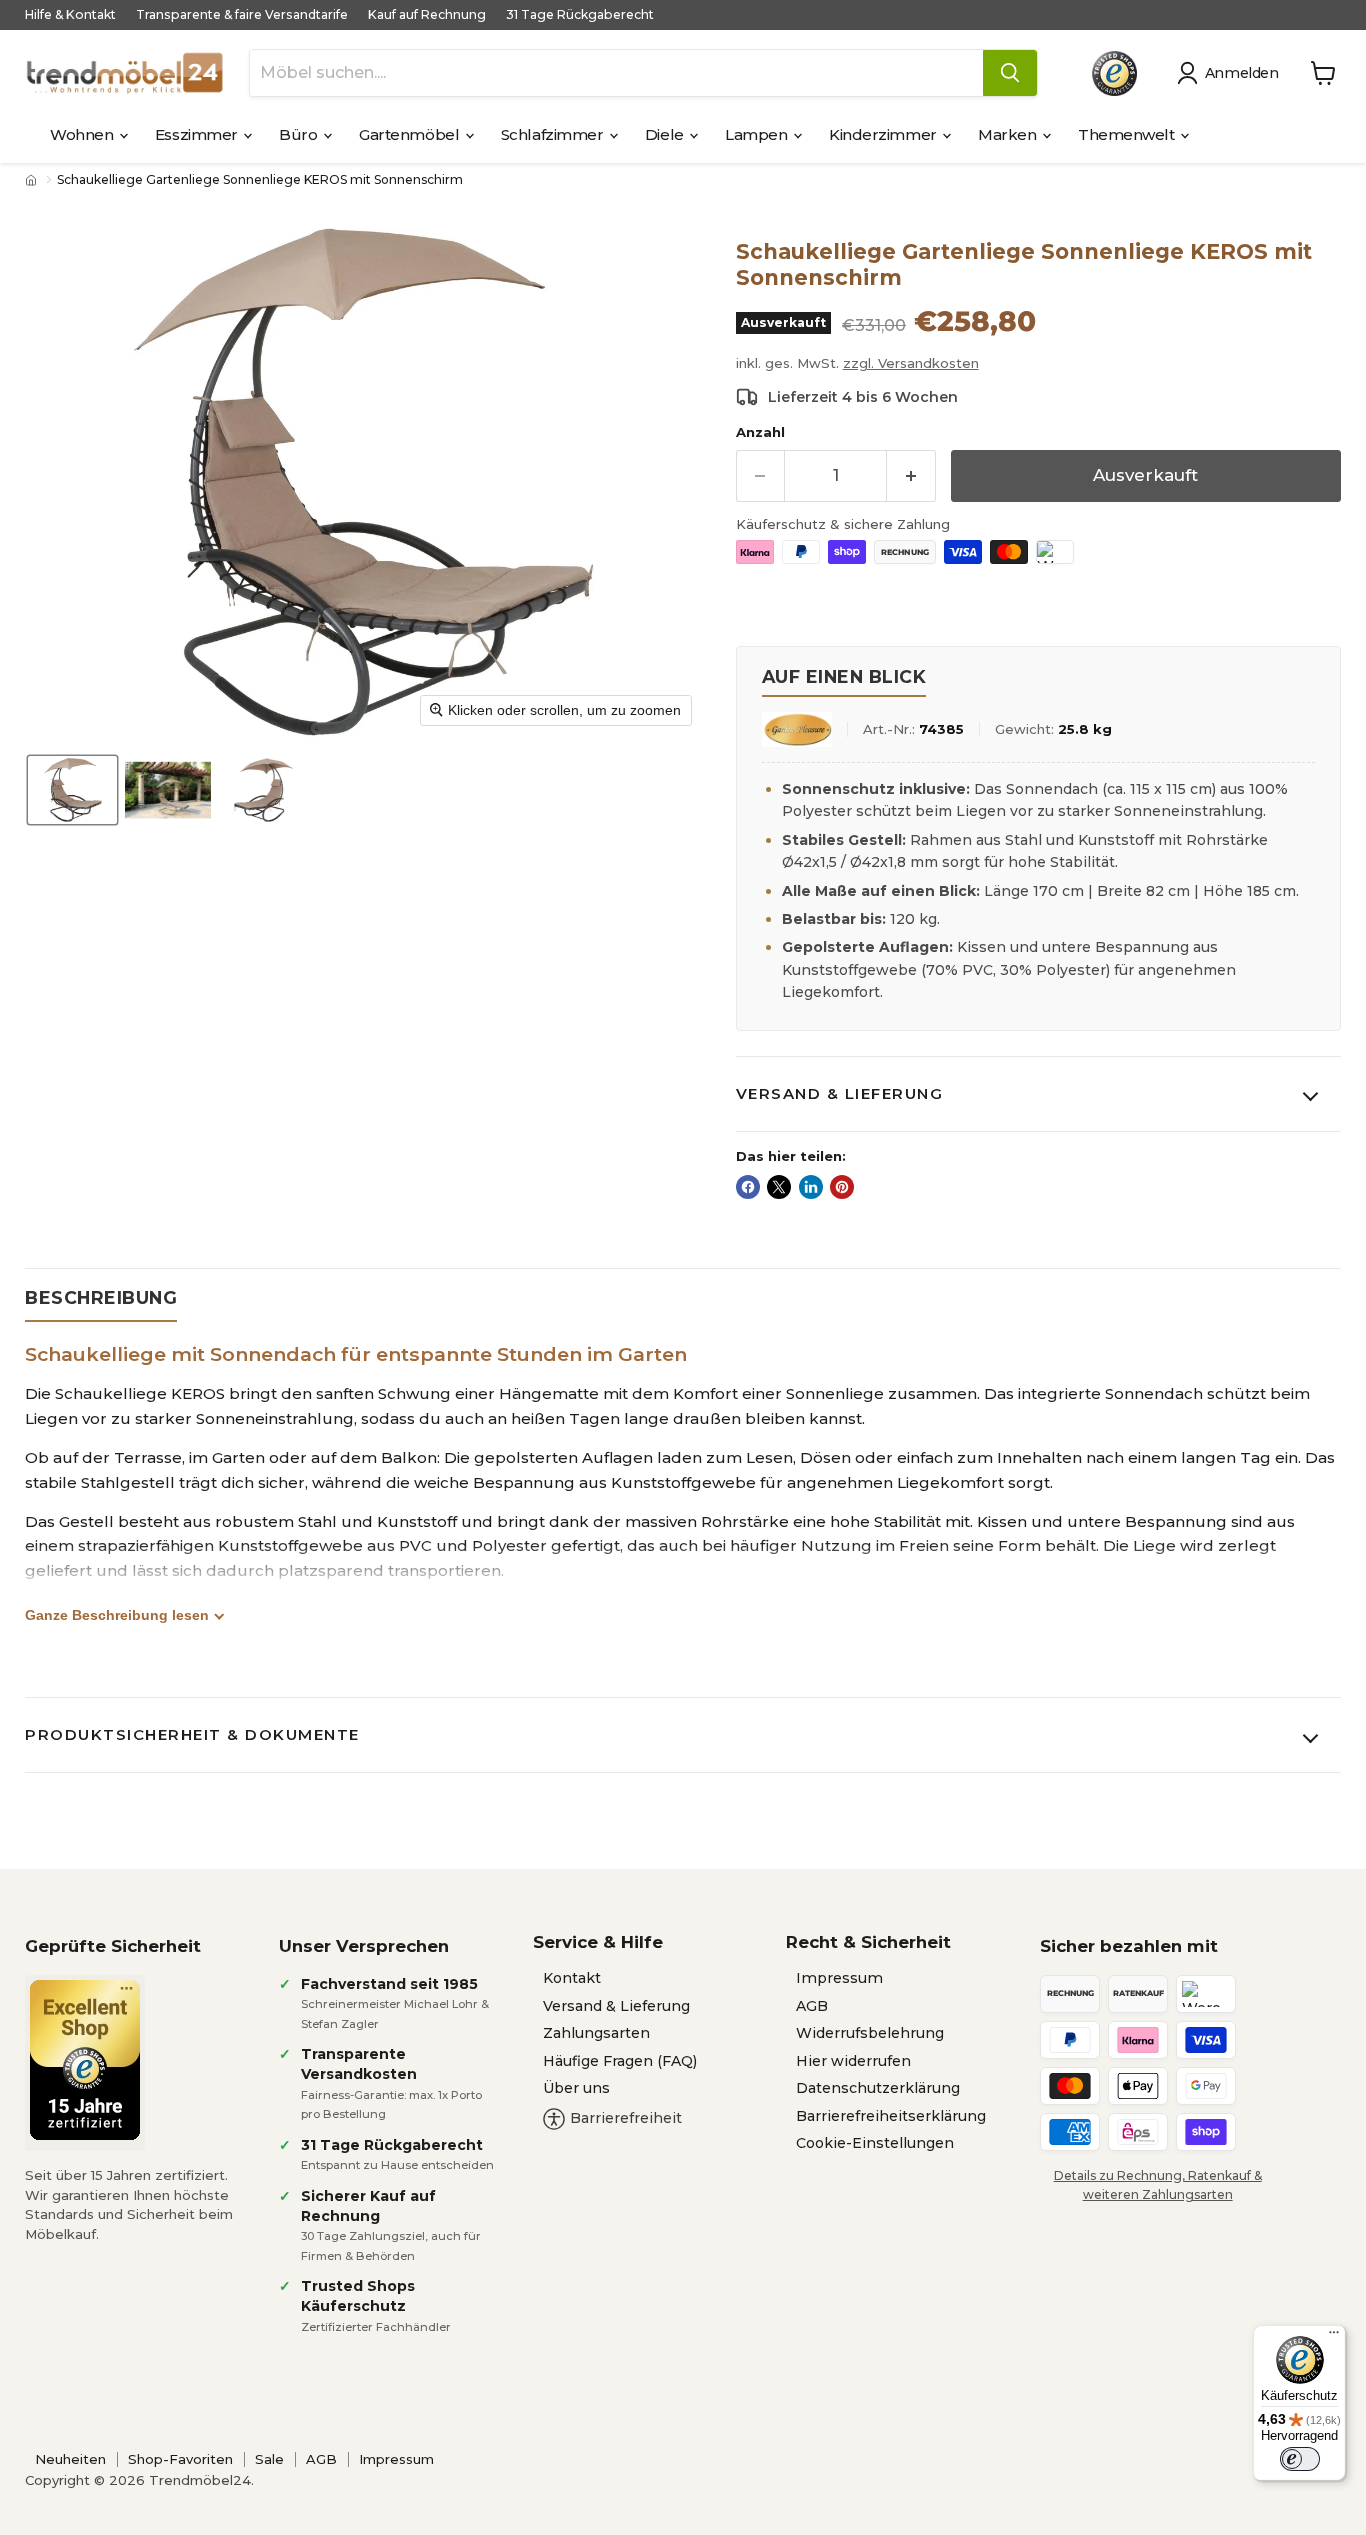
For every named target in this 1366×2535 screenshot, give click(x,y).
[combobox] (616, 73)
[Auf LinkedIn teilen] (811, 1187)
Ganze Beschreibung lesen (117, 1615)
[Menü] (1334, 2337)
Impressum (839, 1978)
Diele (666, 134)
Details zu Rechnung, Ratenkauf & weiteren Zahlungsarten (1158, 2185)
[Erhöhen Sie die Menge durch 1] (911, 475)
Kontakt (572, 1978)
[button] (1231, 73)
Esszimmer (198, 134)
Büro (300, 134)
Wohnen (83, 134)
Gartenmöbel (411, 134)
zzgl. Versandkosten (911, 363)
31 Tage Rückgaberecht (580, 15)
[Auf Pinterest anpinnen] (842, 1187)
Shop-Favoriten (180, 2459)
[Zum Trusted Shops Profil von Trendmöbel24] (85, 2060)
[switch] (1300, 2459)
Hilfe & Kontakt (70, 15)
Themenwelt (1128, 134)
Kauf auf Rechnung (427, 15)
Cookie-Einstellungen (875, 2143)
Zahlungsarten (596, 2033)
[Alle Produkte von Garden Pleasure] (797, 729)
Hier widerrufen (853, 2061)
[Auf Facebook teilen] (748, 1187)
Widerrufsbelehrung (870, 2033)
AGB (812, 2006)
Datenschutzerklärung (878, 2088)
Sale (269, 2459)
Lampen (758, 134)
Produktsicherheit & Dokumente (192, 1734)
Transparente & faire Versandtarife (242, 15)
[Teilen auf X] (779, 1187)
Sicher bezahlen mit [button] (1129, 1946)
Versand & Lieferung (840, 1093)
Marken (1009, 134)
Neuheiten (70, 2459)
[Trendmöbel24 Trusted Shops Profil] (1114, 73)
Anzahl (760, 432)
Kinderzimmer (884, 134)
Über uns (576, 2088)
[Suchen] (1010, 73)
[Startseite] (33, 180)
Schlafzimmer (554, 134)
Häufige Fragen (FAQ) (620, 2061)
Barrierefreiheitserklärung (891, 2116)
